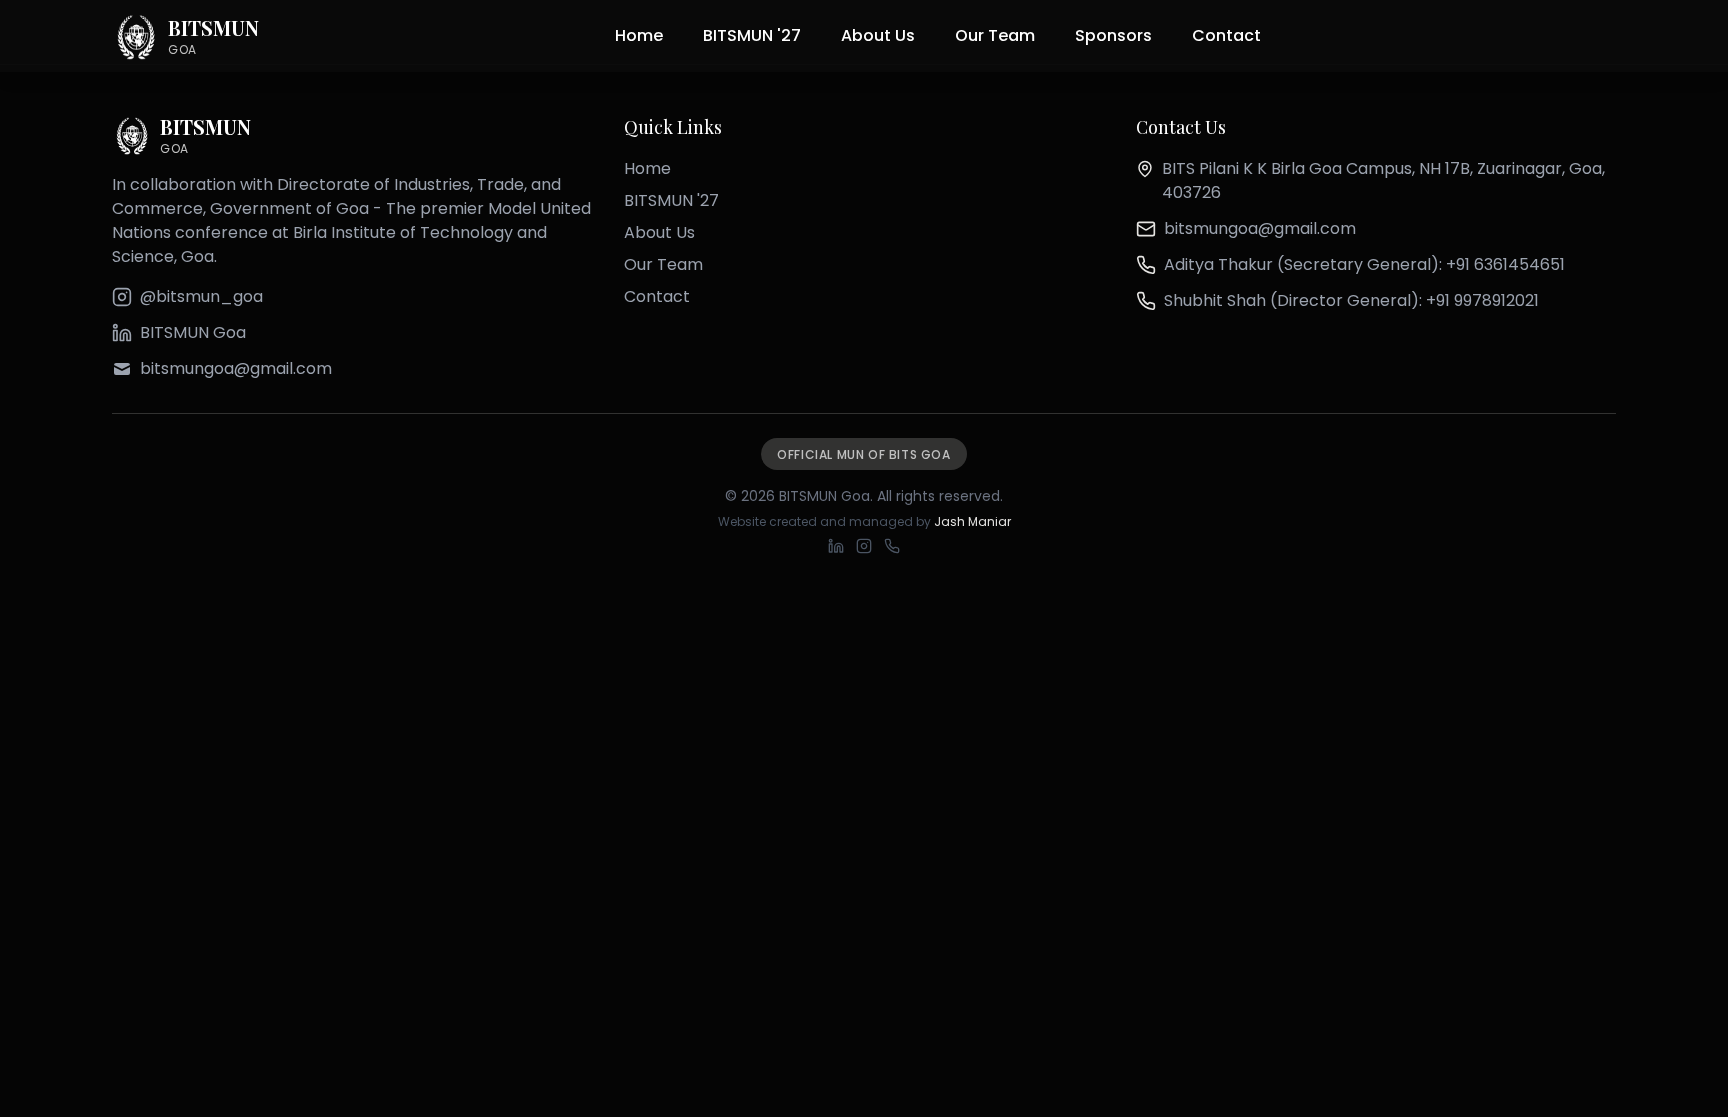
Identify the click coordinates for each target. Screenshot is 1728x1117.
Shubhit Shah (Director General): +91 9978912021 (1351, 300)
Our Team (995, 35)
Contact (1226, 35)
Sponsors (1113, 35)
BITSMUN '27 (752, 35)
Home (639, 35)
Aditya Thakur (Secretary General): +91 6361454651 (1364, 264)
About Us (878, 35)
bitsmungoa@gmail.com (1260, 228)
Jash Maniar (972, 521)
